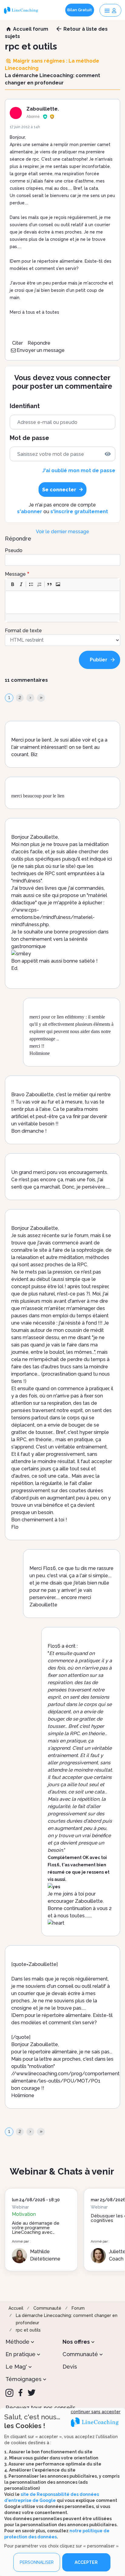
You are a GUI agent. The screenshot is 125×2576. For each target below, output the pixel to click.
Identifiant (25, 406)
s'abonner (30, 512)
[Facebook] (20, 2393)
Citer (17, 343)
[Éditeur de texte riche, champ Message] (63, 602)
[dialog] (62, 2492)
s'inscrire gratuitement (79, 512)
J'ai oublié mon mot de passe (79, 471)
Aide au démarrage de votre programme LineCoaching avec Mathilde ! (36, 2230)
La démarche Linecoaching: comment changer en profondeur (67, 2319)
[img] (108, 454)
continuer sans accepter (96, 2412)
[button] (12, 584)
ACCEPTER (86, 2562)
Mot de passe (29, 438)
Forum (78, 2308)
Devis (70, 2367)
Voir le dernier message (62, 532)
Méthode (17, 2342)
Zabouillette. (43, 109)
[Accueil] (22, 10)
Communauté (47, 2308)
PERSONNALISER (37, 2562)
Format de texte (23, 631)
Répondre (39, 343)
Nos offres (76, 2342)
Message (15, 574)
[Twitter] (32, 2393)
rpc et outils (28, 2330)
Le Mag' (16, 2367)
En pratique (20, 2354)
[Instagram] (9, 2393)
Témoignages (24, 2379)
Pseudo (14, 550)
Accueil (16, 2308)
